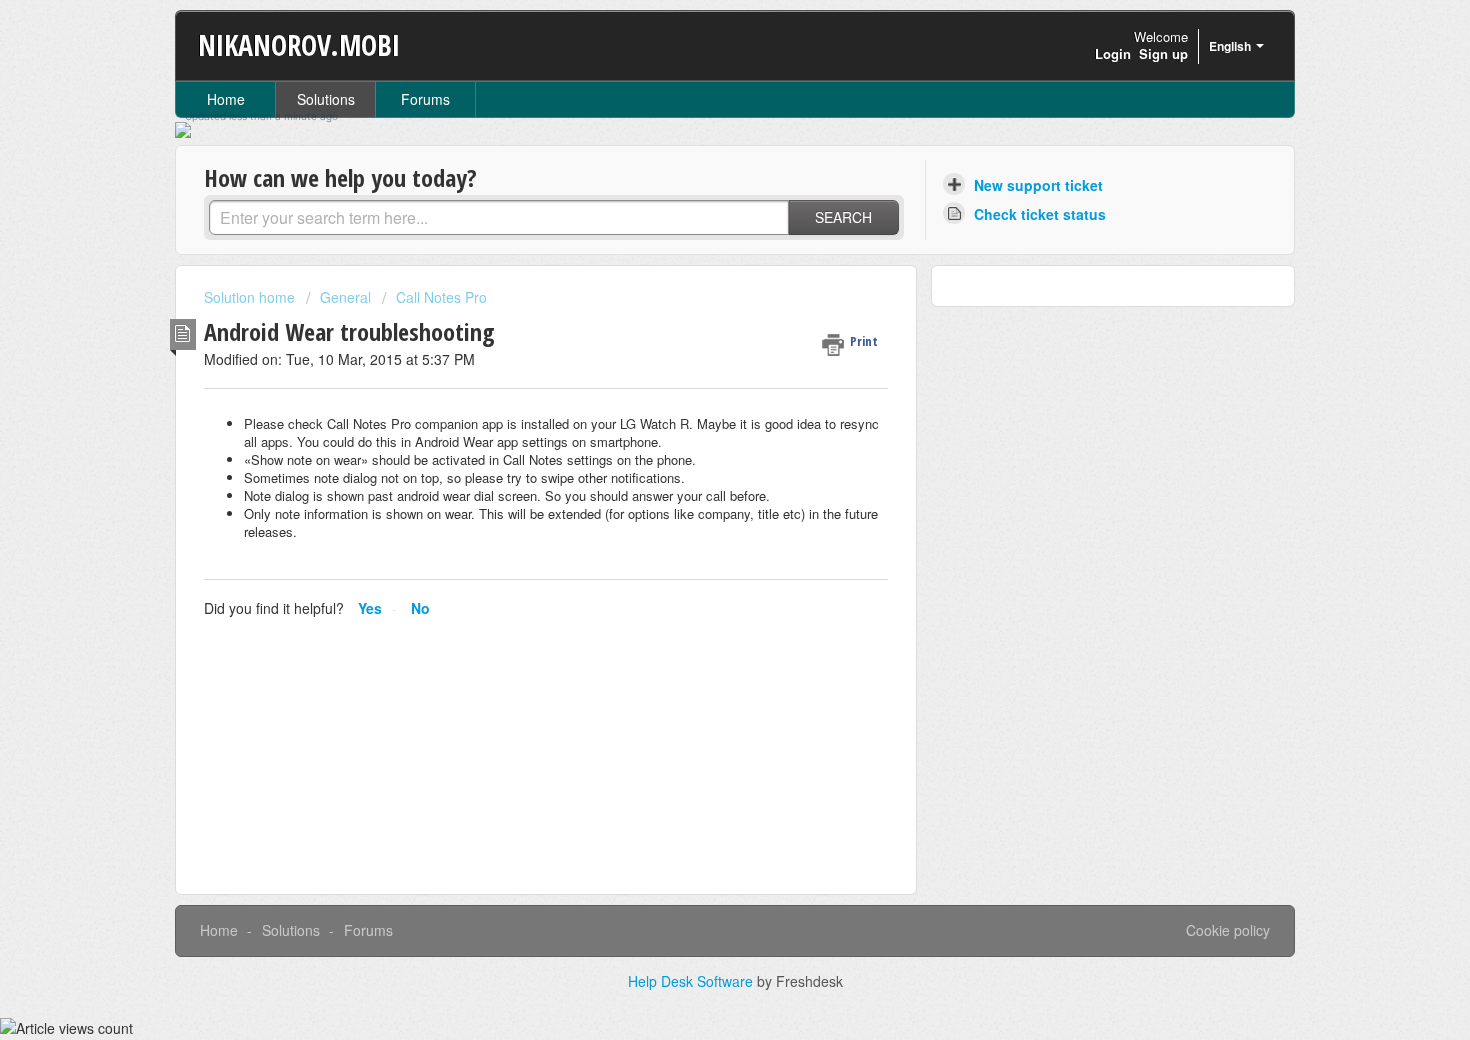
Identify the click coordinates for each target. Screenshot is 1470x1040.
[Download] (698, 256)
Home (226, 99)
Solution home (251, 297)
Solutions (326, 99)
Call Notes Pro (441, 297)
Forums (425, 99)
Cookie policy (1228, 930)
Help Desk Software (692, 981)
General (345, 297)
